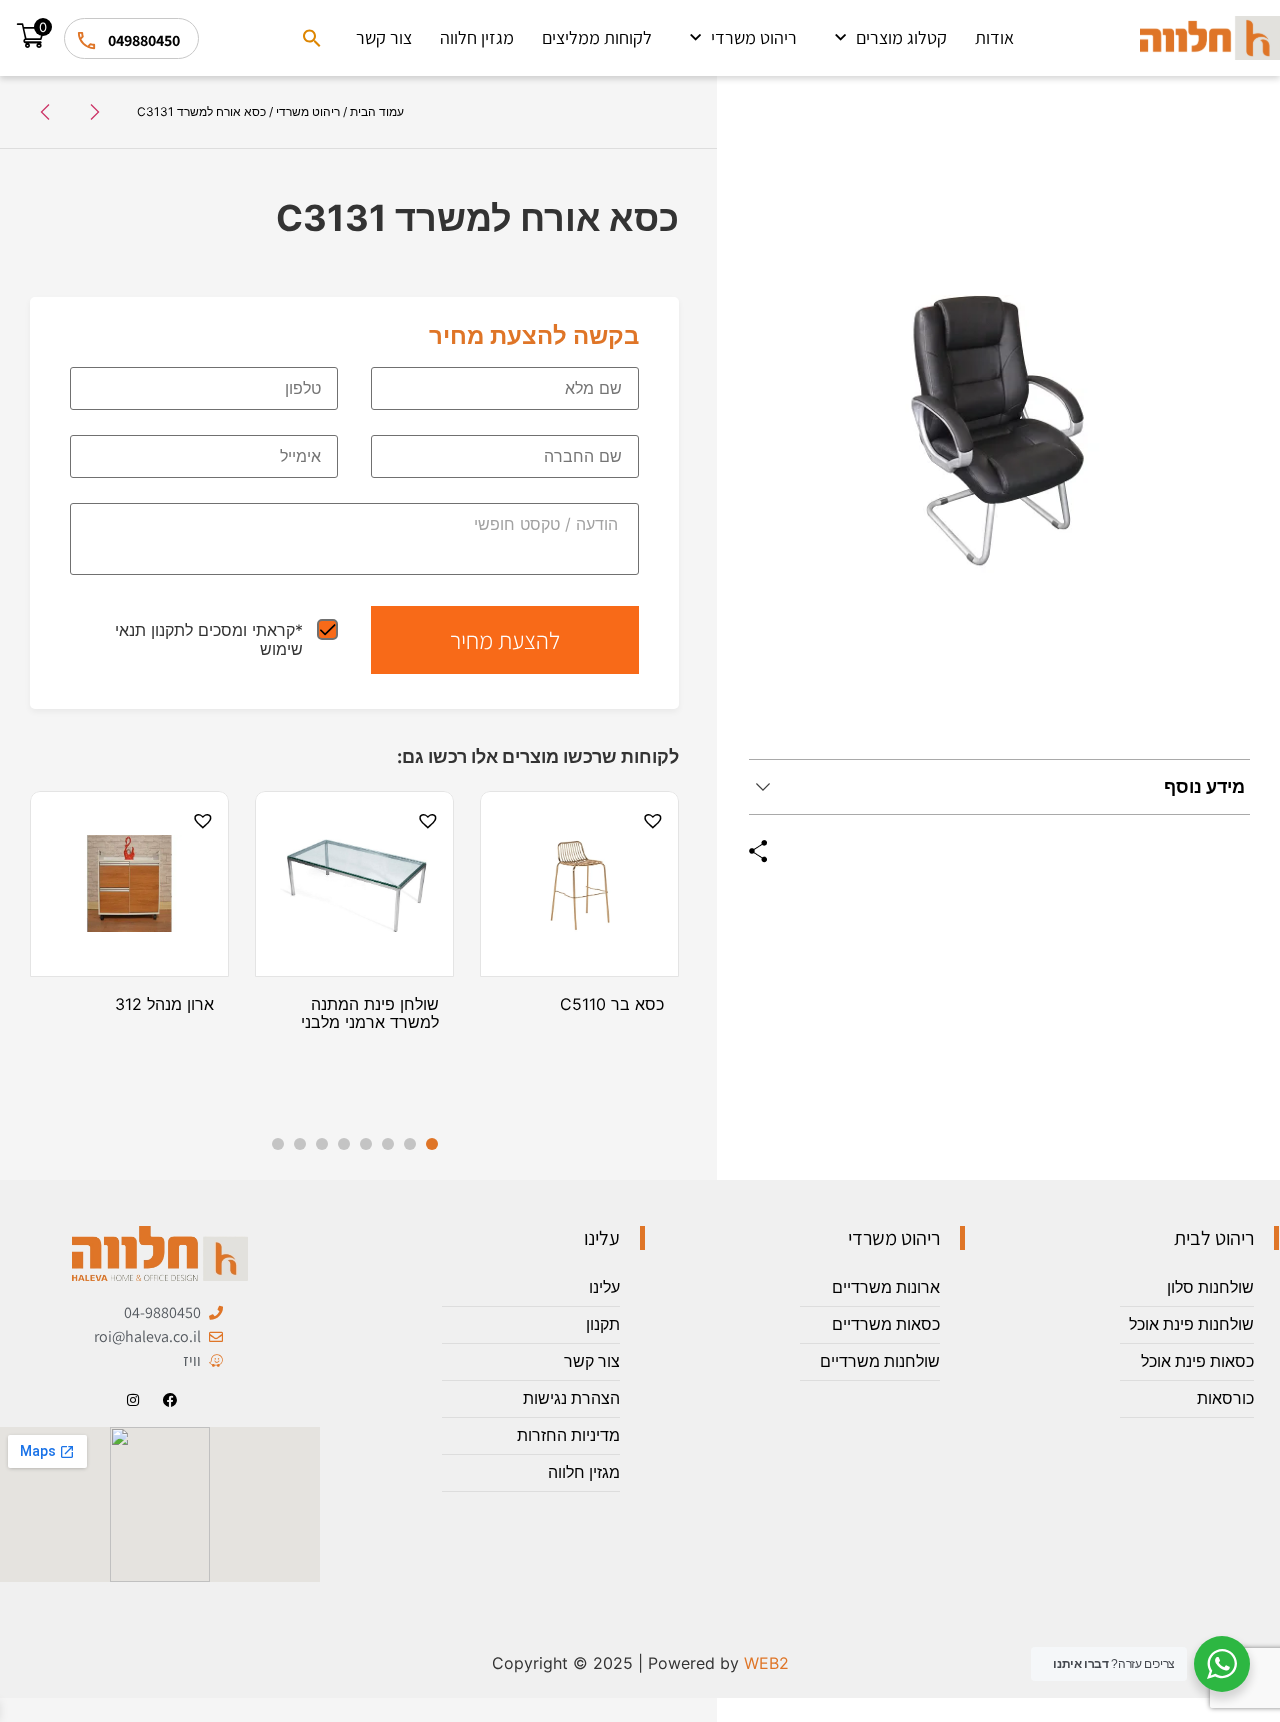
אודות (994, 37)
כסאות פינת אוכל (1197, 1361)
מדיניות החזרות (568, 1435)
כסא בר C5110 (612, 1004)
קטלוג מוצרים (901, 37)
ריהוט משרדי (754, 37)
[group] (999, 434)
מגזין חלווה (477, 37)
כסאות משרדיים (886, 1324)
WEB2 (766, 1663)
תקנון (603, 1324)
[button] (312, 38)
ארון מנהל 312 (164, 1004)
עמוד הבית (377, 111)
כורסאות (1225, 1398)
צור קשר (384, 37)
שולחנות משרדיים (880, 1361)
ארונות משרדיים (886, 1287)
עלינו (604, 1287)
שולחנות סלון (1210, 1287)
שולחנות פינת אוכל (1191, 1324)
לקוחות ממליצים (597, 37)
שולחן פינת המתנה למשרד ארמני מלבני (370, 1013)
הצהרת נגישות (571, 1398)
